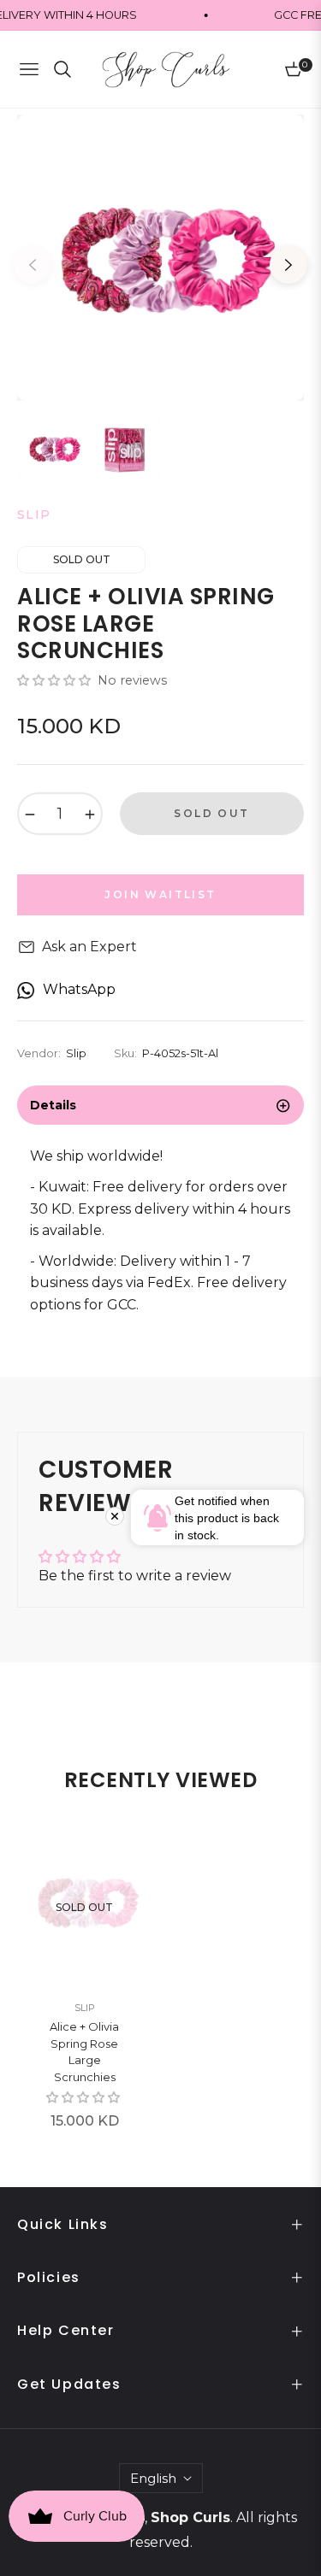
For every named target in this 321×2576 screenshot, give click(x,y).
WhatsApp (79, 989)
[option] (160, 258)
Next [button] (288, 265)
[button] (56, 680)
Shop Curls (190, 2517)
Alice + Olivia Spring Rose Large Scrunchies (84, 2052)
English (153, 2478)
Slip (85, 2008)
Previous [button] (33, 265)
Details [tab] (53, 1105)
